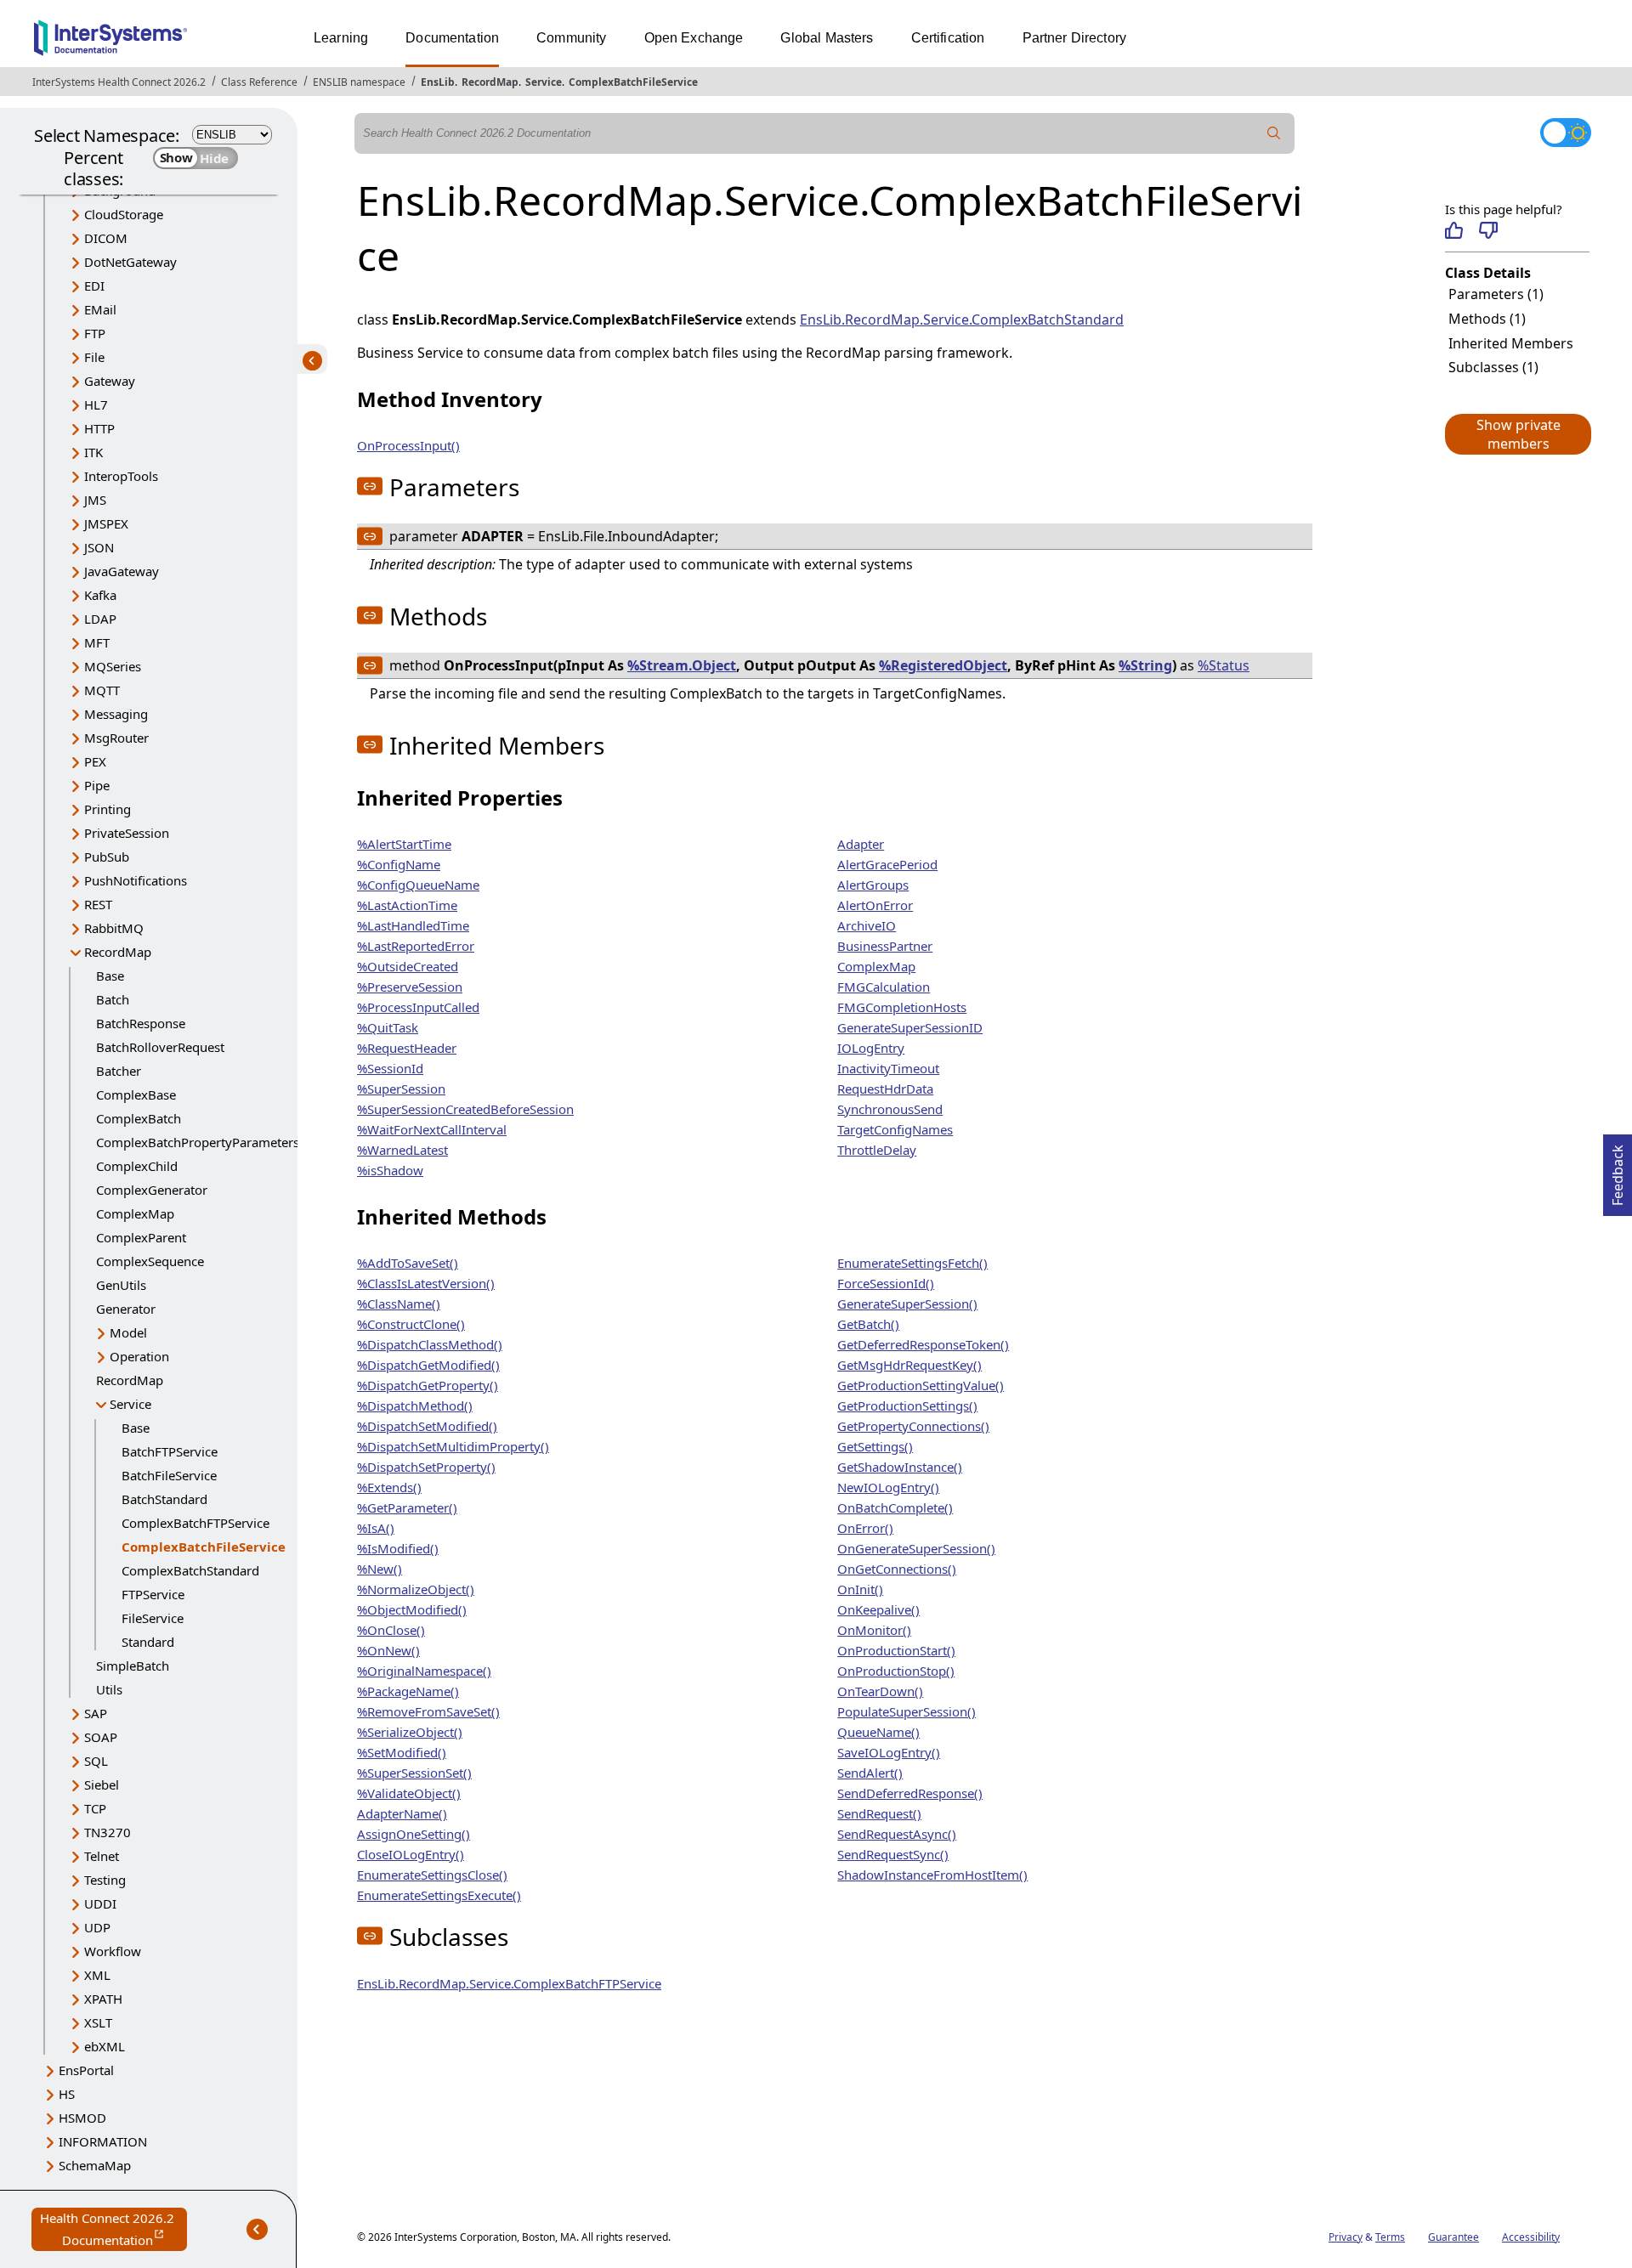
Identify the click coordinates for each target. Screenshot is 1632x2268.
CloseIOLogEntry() (411, 1854)
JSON (99, 547)
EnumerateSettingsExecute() (439, 1895)
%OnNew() (388, 1650)
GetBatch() (868, 1324)
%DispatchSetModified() (427, 1426)
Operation (139, 1356)
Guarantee (1453, 2237)
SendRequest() (879, 1813)
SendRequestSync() (893, 1854)
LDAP (100, 619)
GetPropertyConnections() (913, 1426)
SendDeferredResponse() (910, 1793)
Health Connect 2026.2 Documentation (113, 2230)
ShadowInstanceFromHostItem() (932, 1875)
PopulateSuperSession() (907, 1711)
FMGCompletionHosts (902, 1007)
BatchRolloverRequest (160, 1047)
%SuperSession (401, 1089)
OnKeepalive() (878, 1609)
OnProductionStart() (896, 1650)
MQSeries (113, 666)
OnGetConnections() (897, 1569)
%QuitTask (388, 1027)
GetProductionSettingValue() (921, 1385)
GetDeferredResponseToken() (923, 1344)
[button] (1517, 434)
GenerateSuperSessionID (910, 1027)
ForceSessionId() (886, 1283)
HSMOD (82, 2118)
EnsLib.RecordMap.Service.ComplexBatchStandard (962, 320)
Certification (948, 38)
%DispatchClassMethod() (430, 1344)
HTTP (99, 428)
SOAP (101, 1737)
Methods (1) (1487, 319)
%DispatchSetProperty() (426, 1467)
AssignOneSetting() (414, 1834)
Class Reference (259, 82)
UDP (97, 1927)
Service (544, 82)
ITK (93, 452)
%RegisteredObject (943, 665)
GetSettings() (875, 1446)
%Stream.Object (682, 665)
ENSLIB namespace (359, 82)
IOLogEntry (871, 1048)
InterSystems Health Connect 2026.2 (119, 82)
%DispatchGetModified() (428, 1365)
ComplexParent (141, 1237)
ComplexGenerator (152, 1190)
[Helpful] (1454, 230)
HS (67, 2094)
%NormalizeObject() (416, 1589)
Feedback (1618, 1170)
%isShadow (390, 1170)
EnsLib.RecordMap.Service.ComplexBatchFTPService (509, 1983)
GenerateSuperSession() (907, 1304)
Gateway (110, 381)
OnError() (865, 1528)
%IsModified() (398, 1548)
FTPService (153, 1594)
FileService (153, 1618)
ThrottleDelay (877, 1150)
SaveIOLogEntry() (889, 1752)
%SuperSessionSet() (414, 1773)
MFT (97, 642)
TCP (95, 1808)
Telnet (102, 1856)
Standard (148, 1642)
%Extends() (389, 1487)
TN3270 (108, 1832)
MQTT (102, 690)
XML (97, 1975)
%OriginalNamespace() (424, 1671)
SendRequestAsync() (897, 1834)
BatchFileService (169, 1475)
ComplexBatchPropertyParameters (198, 1142)
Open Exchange (694, 38)
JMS (95, 500)
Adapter (861, 844)
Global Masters (827, 38)
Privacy (1346, 2237)
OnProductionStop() (896, 1671)
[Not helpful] (1488, 230)
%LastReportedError (416, 946)
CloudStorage (124, 214)
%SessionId (390, 1068)
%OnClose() (391, 1630)
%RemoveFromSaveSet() (428, 1711)
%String (1145, 665)
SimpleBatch (133, 1666)
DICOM (106, 238)
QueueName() (878, 1732)
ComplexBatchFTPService (195, 1523)
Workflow (113, 1951)
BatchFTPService (170, 1451)
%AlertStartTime (404, 844)
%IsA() (376, 1528)
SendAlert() (870, 1773)
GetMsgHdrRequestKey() (909, 1365)
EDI (94, 286)
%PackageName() (408, 1691)
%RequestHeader (407, 1048)
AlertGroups (873, 885)
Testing (105, 1880)
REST (98, 904)
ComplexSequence (150, 1261)
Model (128, 1332)
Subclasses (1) (1493, 367)
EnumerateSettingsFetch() (912, 1263)
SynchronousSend (890, 1109)
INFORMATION (103, 2141)
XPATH (103, 1999)
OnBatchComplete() (895, 1507)
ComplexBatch (139, 1118)
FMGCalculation (884, 987)
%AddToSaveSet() (408, 1263)
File (94, 357)
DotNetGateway (130, 262)
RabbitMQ (114, 928)
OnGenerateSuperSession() (916, 1548)
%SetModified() (402, 1752)
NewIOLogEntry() (888, 1487)
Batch (113, 999)
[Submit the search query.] (1274, 133)
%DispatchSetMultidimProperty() (453, 1446)
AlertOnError (875, 905)
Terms (1390, 2237)
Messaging (116, 714)
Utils (109, 1689)
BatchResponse (141, 1023)
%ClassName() (399, 1304)
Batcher (119, 1071)
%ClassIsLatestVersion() (426, 1283)
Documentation (452, 38)
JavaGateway (122, 571)
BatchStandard (164, 1499)
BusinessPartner (885, 946)
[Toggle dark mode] (1566, 133)
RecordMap (490, 82)
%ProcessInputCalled (418, 1007)
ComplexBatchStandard (190, 1570)
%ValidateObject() (409, 1793)
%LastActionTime (407, 905)
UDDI (100, 1903)
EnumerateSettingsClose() (432, 1875)
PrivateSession (127, 833)
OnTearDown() (880, 1691)
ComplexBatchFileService (633, 82)
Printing (108, 809)
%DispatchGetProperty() (428, 1385)
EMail (100, 309)
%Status (1224, 665)
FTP (95, 333)
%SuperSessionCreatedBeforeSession (465, 1109)
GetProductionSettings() (907, 1405)
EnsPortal (86, 2070)
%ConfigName (399, 864)
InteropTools (121, 476)
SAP (96, 1713)
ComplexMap (135, 1213)
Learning (341, 38)
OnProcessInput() (408, 445)
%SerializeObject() (410, 1732)
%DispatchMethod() (415, 1405)
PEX (95, 761)
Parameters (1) (1496, 294)
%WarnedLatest (402, 1150)
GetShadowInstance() (900, 1467)
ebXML (105, 2046)
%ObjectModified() (412, 1609)
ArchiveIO (867, 925)
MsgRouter (116, 738)
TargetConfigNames (895, 1129)
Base (110, 976)
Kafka (100, 595)
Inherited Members (1511, 343)
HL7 (96, 404)
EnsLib (438, 82)
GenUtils (121, 1285)
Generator (126, 1309)
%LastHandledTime (413, 925)
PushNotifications (136, 880)
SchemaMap (95, 2165)
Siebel (102, 1784)
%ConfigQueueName (418, 885)
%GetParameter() (407, 1507)
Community (571, 38)
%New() (380, 1569)
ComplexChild (137, 1166)
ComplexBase (136, 1094)
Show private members (1519, 434)
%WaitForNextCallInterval (432, 1129)
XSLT (98, 2022)
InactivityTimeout (888, 1068)
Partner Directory (1075, 38)
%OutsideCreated (408, 966)
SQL (96, 1761)
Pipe (97, 785)
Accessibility (1531, 2237)
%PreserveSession (410, 987)
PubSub (107, 857)
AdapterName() (402, 1813)
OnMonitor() (874, 1630)
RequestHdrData (885, 1089)
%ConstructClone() (411, 1324)
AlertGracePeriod (887, 864)
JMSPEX (106, 523)
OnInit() (860, 1589)
